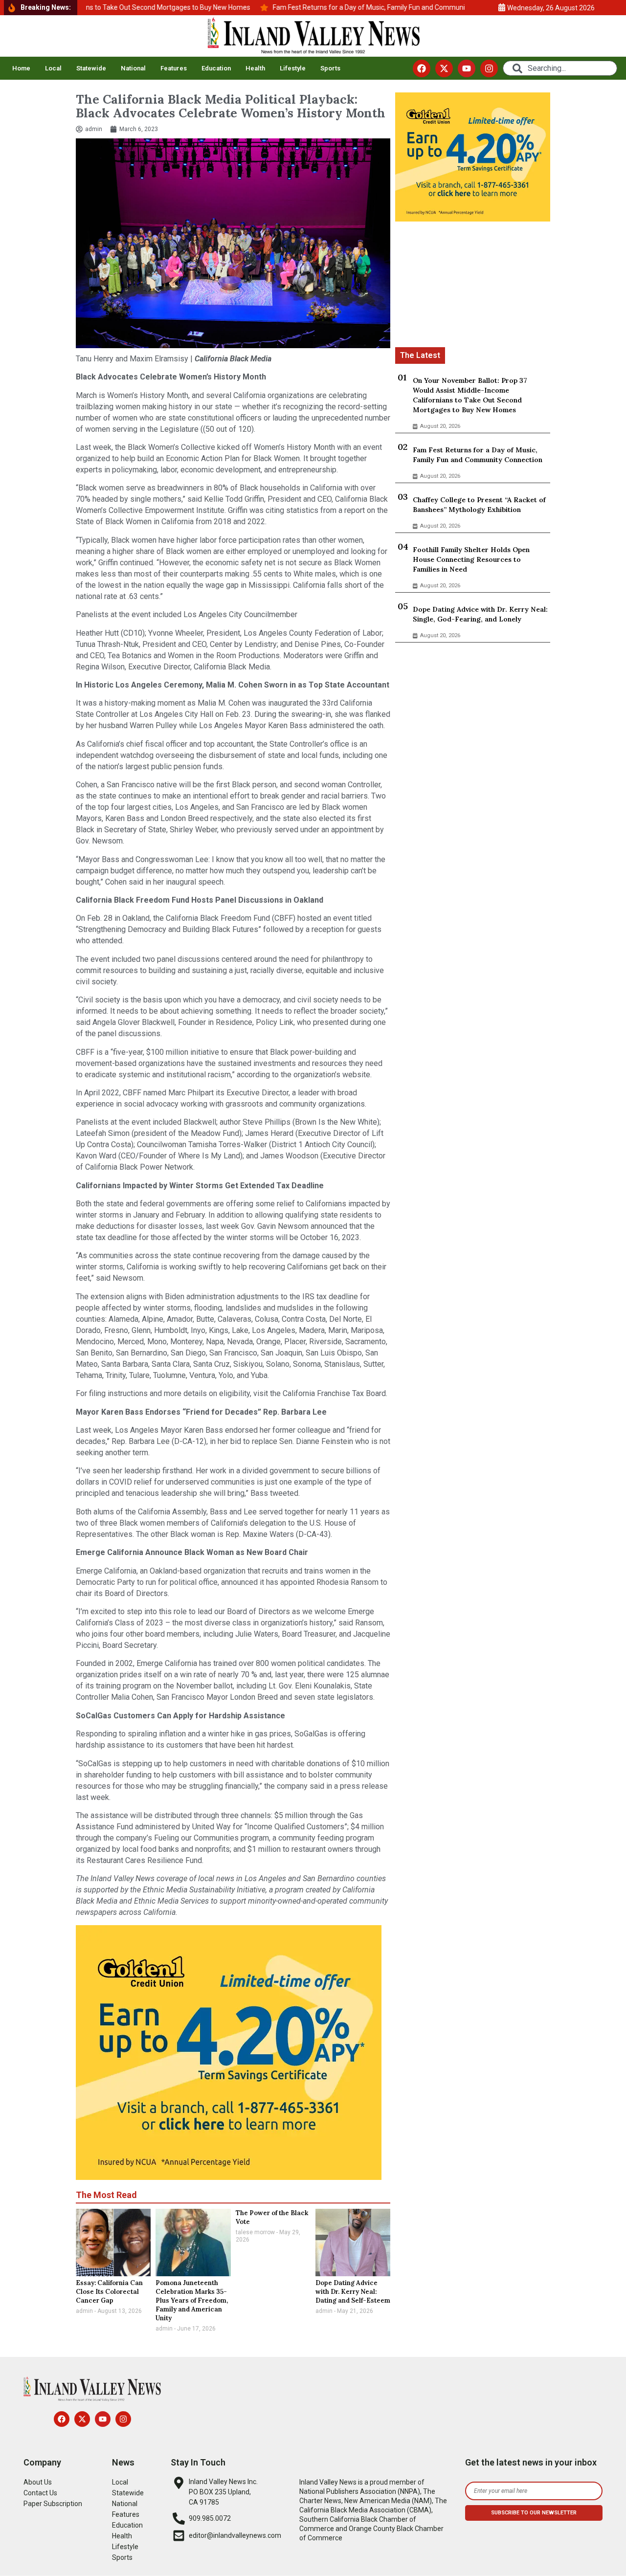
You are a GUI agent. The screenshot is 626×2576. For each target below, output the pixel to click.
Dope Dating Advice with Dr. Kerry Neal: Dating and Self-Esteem (353, 2292)
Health (255, 68)
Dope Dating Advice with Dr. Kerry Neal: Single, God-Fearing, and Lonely (480, 614)
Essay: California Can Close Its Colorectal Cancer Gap (109, 2292)
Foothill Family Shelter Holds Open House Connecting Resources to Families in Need (471, 559)
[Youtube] (467, 68)
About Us (38, 2482)
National (133, 68)
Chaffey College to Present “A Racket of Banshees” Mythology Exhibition (479, 505)
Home (21, 68)
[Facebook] (422, 68)
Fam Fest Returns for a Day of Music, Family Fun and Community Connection (478, 455)
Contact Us (40, 2493)
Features (174, 68)
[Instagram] (489, 68)
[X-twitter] (444, 68)
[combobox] (560, 68)
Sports (330, 68)
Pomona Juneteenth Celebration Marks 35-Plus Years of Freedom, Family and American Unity (192, 2300)
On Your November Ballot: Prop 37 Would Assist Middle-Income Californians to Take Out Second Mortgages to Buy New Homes (470, 395)
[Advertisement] (473, 286)
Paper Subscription (53, 2504)
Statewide (91, 68)
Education (216, 68)
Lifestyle (293, 68)
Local (53, 68)
